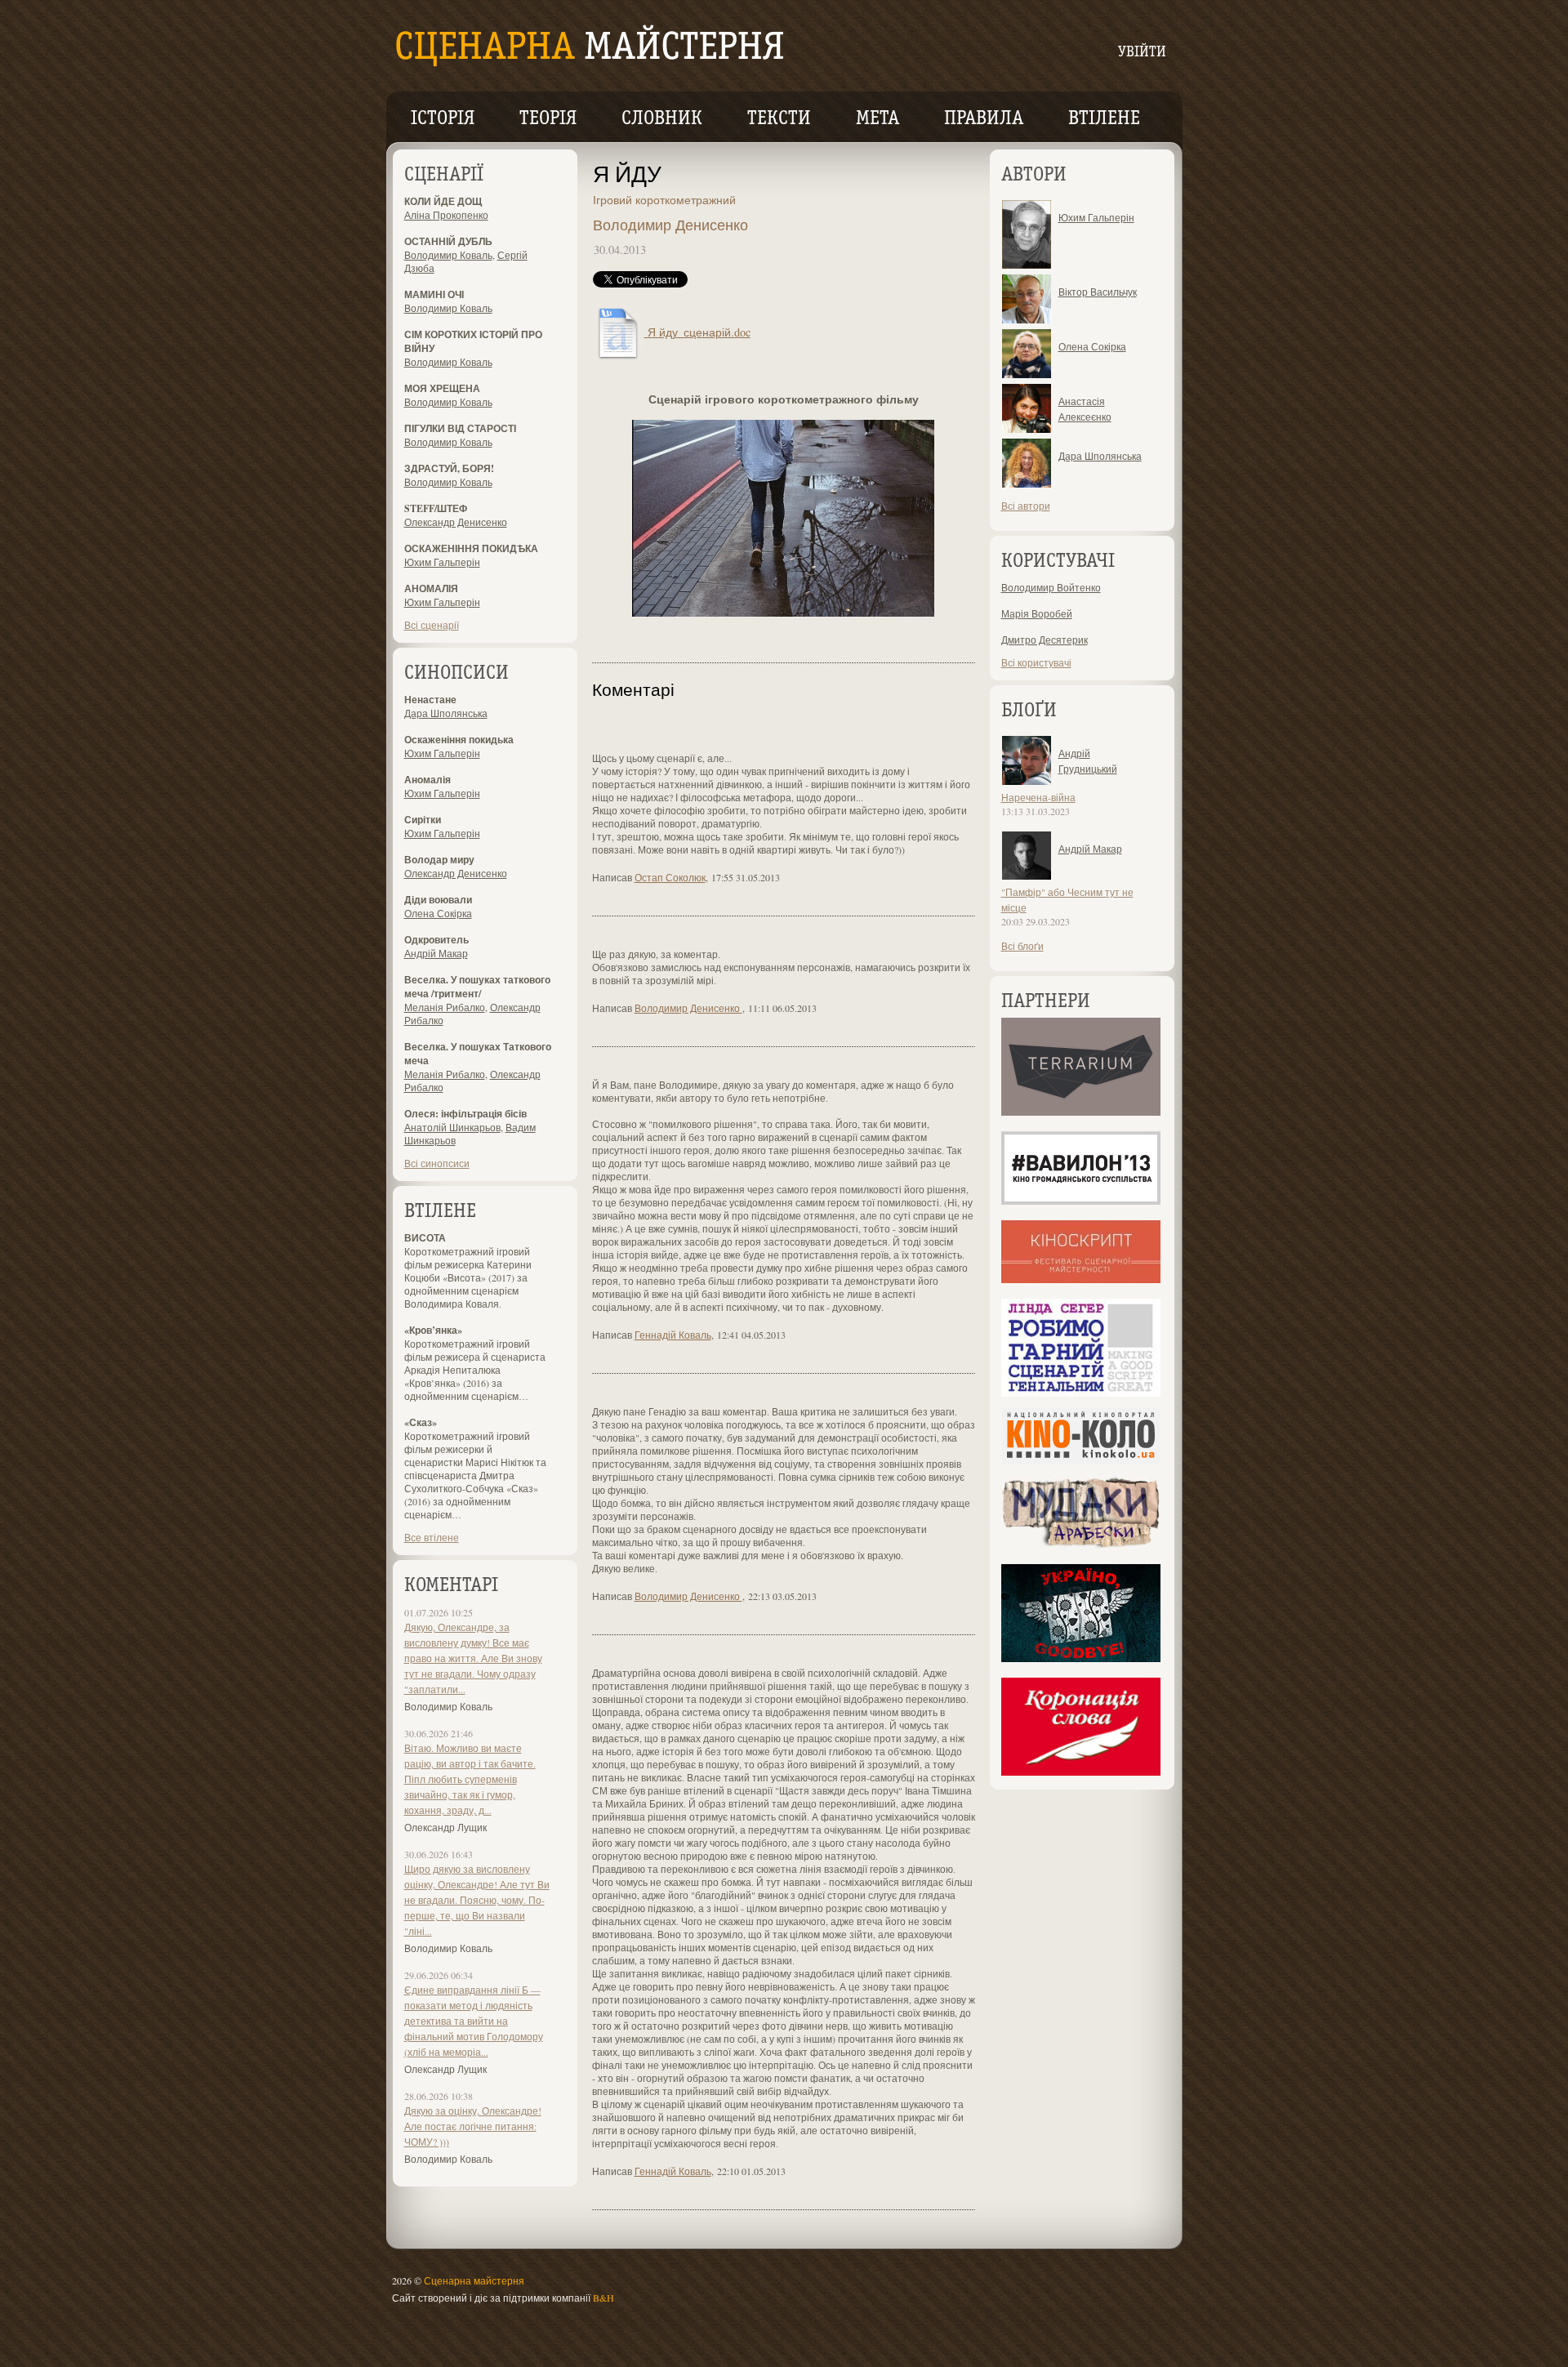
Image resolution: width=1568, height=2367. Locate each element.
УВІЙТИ (1142, 53)
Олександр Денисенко (456, 522)
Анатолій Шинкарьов (452, 1127)
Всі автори (1026, 506)
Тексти (779, 119)
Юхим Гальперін (442, 562)
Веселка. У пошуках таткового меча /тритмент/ (477, 987)
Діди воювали (438, 900)
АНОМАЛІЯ (431, 588)
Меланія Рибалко (445, 1007)
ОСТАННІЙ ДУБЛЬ (448, 241)
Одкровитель (437, 940)
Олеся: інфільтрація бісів (465, 1114)
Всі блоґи (1022, 946)
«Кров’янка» (433, 1330)
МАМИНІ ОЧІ (434, 294)
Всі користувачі (1036, 662)
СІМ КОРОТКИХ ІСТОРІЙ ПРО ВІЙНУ (473, 341)
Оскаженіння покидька (459, 740)
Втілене (1104, 119)
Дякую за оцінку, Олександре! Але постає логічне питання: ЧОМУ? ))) (473, 2126)
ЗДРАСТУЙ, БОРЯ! (449, 468)
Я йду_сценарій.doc (697, 332)
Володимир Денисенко (670, 225)
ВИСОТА (425, 1238)
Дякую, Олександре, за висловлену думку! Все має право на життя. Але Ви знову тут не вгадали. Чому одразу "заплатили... (473, 1658)
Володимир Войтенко (1051, 587)
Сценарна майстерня (474, 2280)
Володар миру (439, 860)
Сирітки (423, 820)
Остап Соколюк (670, 877)
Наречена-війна (1038, 797)
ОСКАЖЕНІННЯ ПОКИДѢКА (471, 548)
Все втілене (432, 1537)
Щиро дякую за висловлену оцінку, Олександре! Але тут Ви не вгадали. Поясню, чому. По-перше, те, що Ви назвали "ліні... (477, 1900)
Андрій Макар (436, 953)
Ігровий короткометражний (664, 200)
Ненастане (430, 700)
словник (662, 119)
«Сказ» (421, 1422)
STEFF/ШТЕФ (436, 508)
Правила (984, 119)
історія (443, 119)
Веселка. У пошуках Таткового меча (478, 1054)
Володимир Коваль (448, 255)
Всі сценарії (432, 625)
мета (878, 119)
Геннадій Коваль (673, 1335)
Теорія (548, 119)
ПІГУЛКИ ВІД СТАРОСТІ (460, 428)
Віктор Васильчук (1098, 292)
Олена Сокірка (438, 913)
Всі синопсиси (437, 1163)
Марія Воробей (1037, 613)
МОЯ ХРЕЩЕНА (442, 388)
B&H (604, 2298)
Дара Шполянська (446, 713)
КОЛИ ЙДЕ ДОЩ (443, 201)
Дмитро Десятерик (1045, 640)
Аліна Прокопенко (446, 215)
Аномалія (428, 780)
